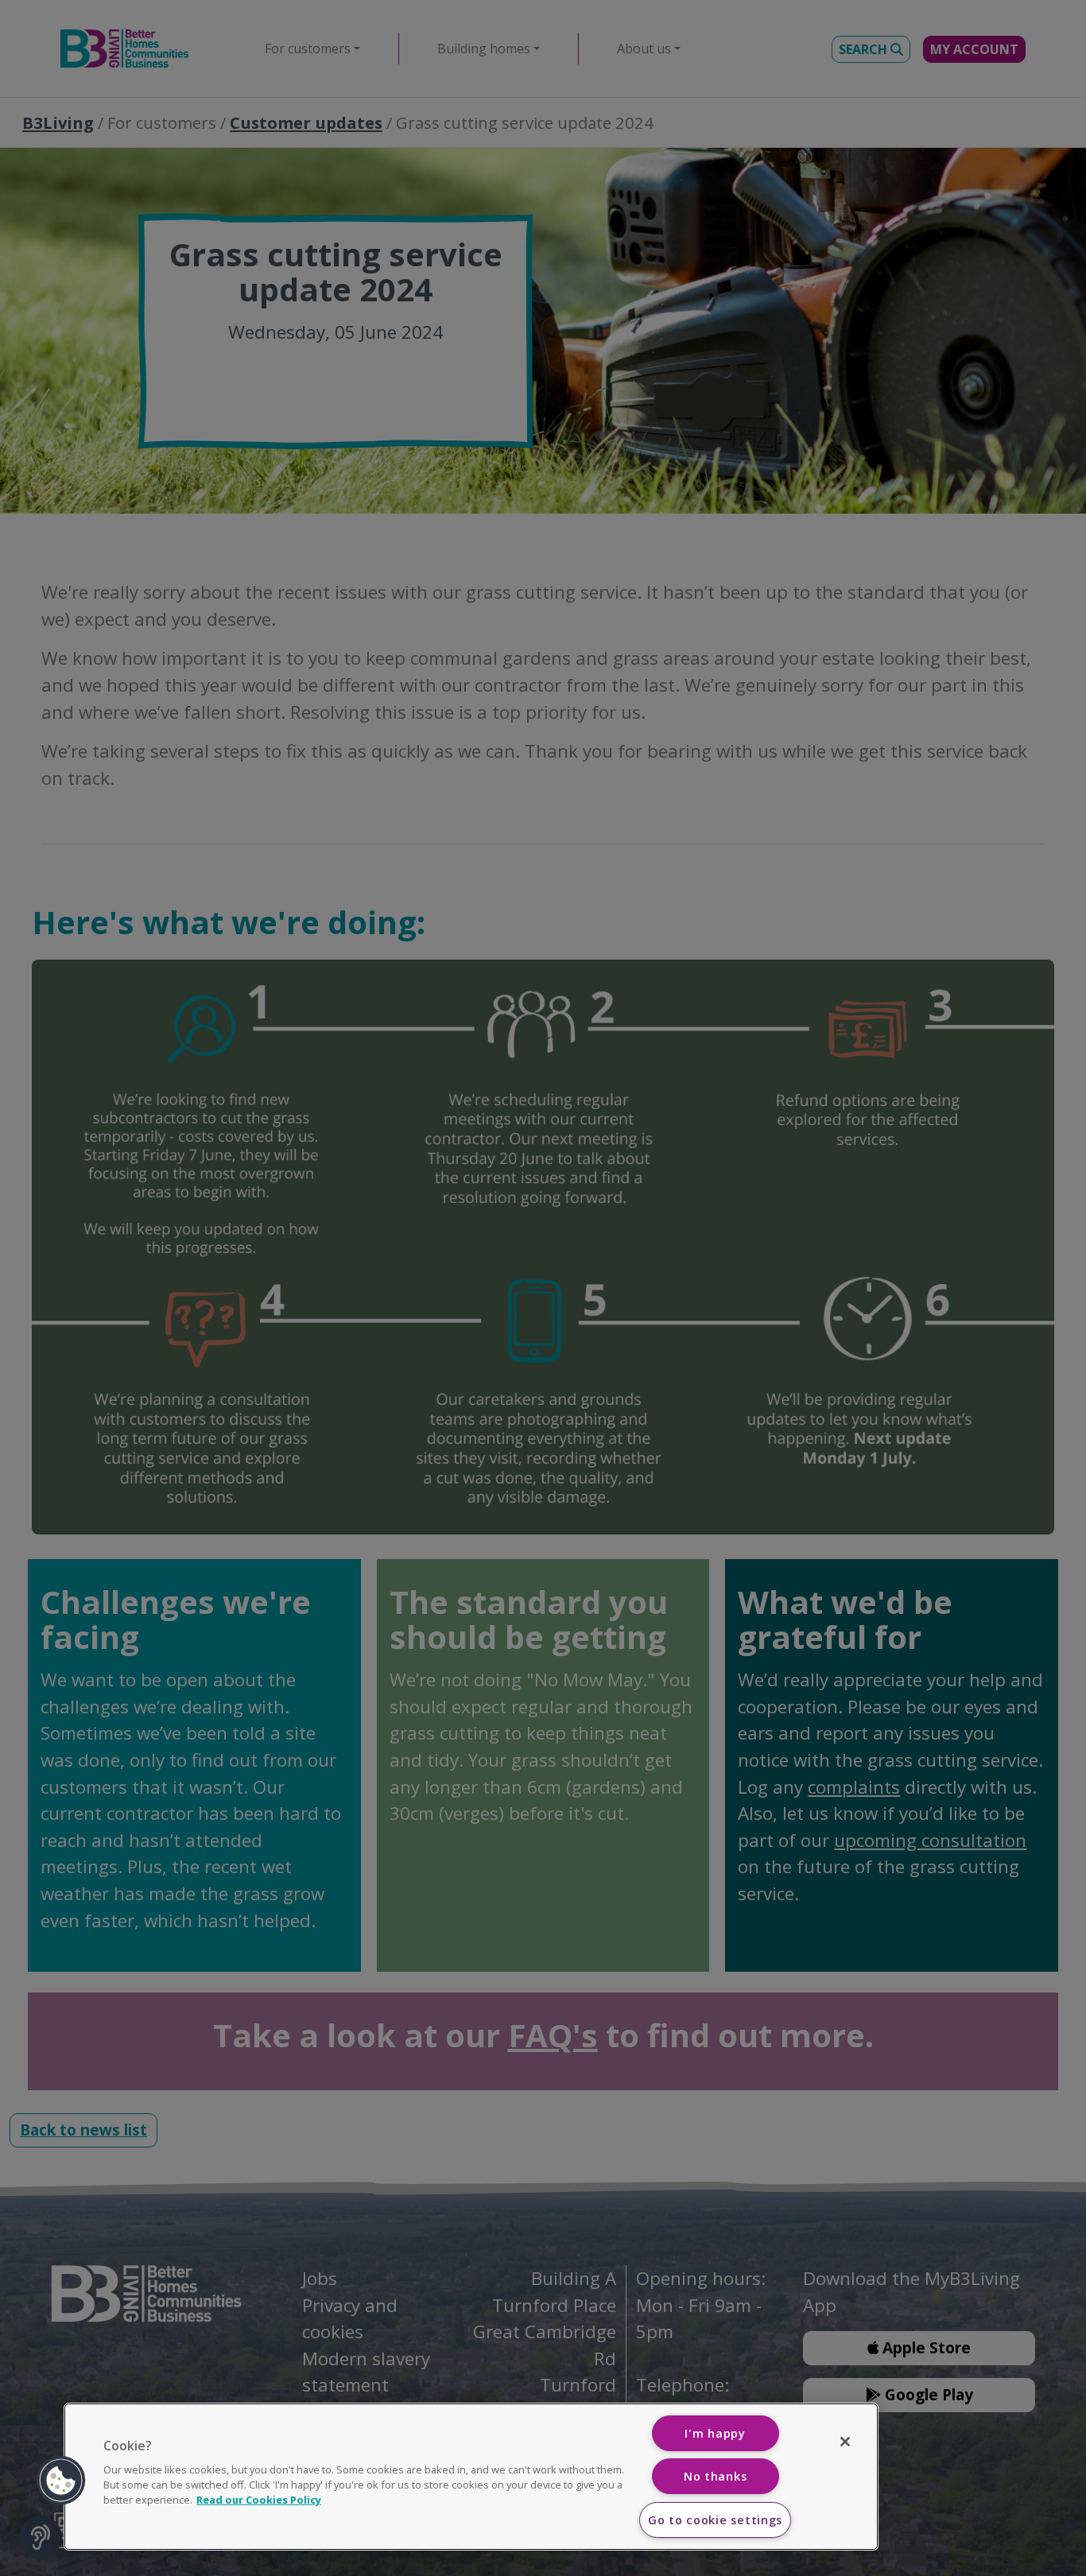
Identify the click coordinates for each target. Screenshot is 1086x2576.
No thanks (715, 2476)
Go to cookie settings (715, 2520)
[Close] (845, 2442)
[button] (61, 2481)
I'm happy (715, 2433)
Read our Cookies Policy (259, 2500)
